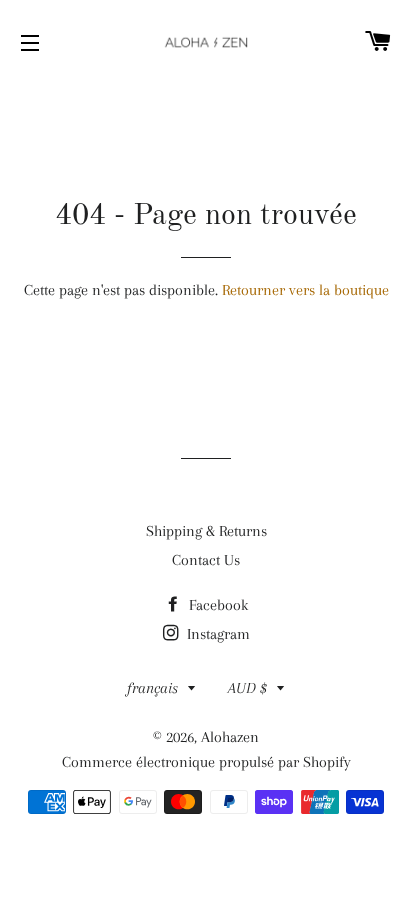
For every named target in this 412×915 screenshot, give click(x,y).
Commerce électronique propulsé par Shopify (206, 762)
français (152, 688)
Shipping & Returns (206, 531)
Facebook (216, 605)
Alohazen (230, 737)
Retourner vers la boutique (305, 290)
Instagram (216, 634)
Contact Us (206, 560)
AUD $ (247, 688)
